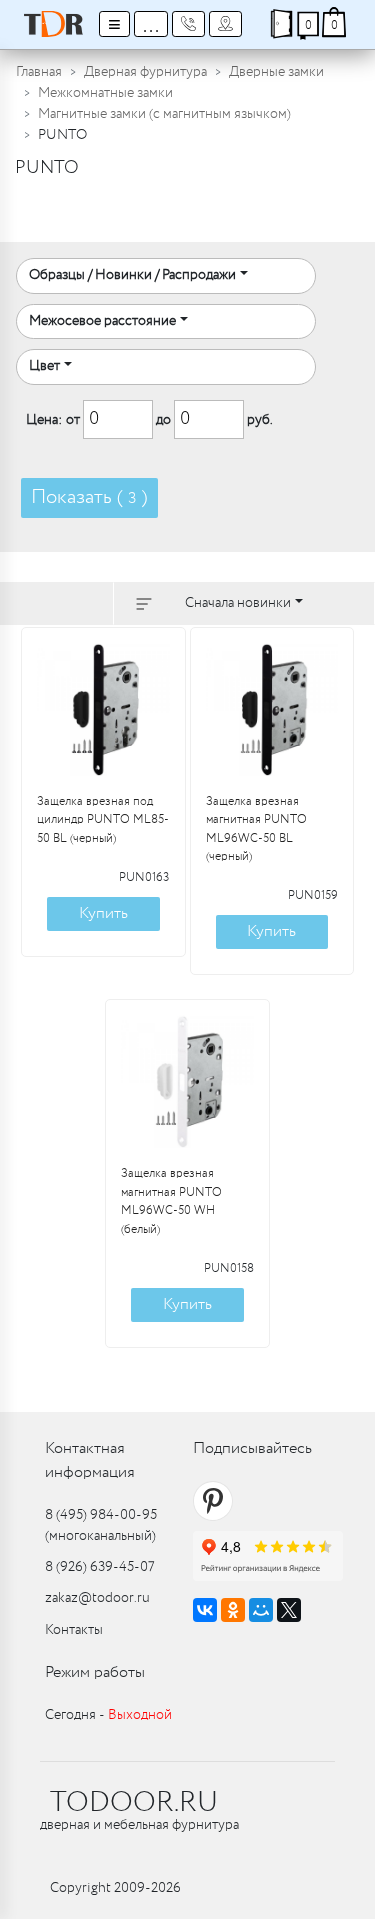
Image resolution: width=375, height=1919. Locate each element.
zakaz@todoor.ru (97, 1598)
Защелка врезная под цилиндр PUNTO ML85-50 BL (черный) (103, 820)
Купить (103, 913)
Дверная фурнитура (145, 72)
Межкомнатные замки (105, 93)
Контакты (74, 1630)
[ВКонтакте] (205, 1610)
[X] (289, 1610)
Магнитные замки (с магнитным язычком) (164, 114)
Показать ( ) (89, 497)
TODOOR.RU (134, 1803)
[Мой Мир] (261, 1610)
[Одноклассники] (233, 1610)
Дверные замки (276, 72)
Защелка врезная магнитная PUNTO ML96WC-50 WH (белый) (171, 1201)
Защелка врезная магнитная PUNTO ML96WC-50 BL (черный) (256, 829)
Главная (39, 72)
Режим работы (95, 1672)
